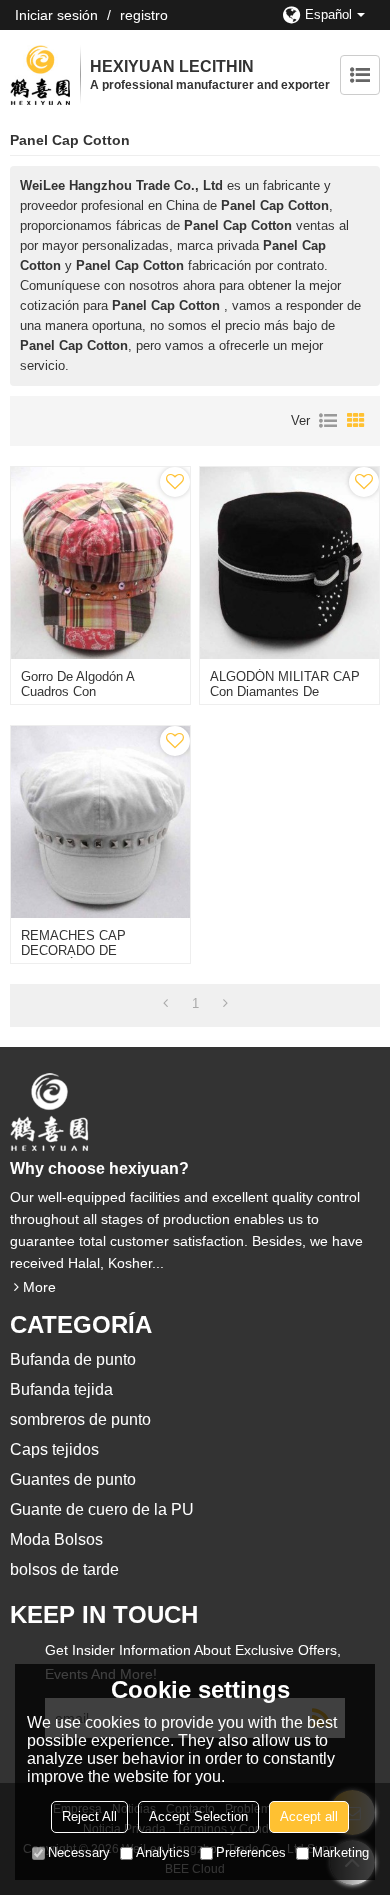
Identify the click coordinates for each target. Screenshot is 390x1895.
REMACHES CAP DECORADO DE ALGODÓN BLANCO (81, 950)
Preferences (251, 1852)
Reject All (89, 1816)
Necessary (79, 1852)
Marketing (340, 1852)
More (39, 1287)
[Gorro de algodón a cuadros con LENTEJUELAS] (100, 563)
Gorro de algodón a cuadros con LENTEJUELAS (77, 691)
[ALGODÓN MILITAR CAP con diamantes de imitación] (289, 563)
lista (328, 421)
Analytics (163, 1852)
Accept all (309, 1816)
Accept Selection (198, 1816)
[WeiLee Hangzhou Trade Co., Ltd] (40, 75)
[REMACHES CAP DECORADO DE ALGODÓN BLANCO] (100, 822)
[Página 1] (165, 1004)
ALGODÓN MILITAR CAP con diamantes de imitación (285, 691)
